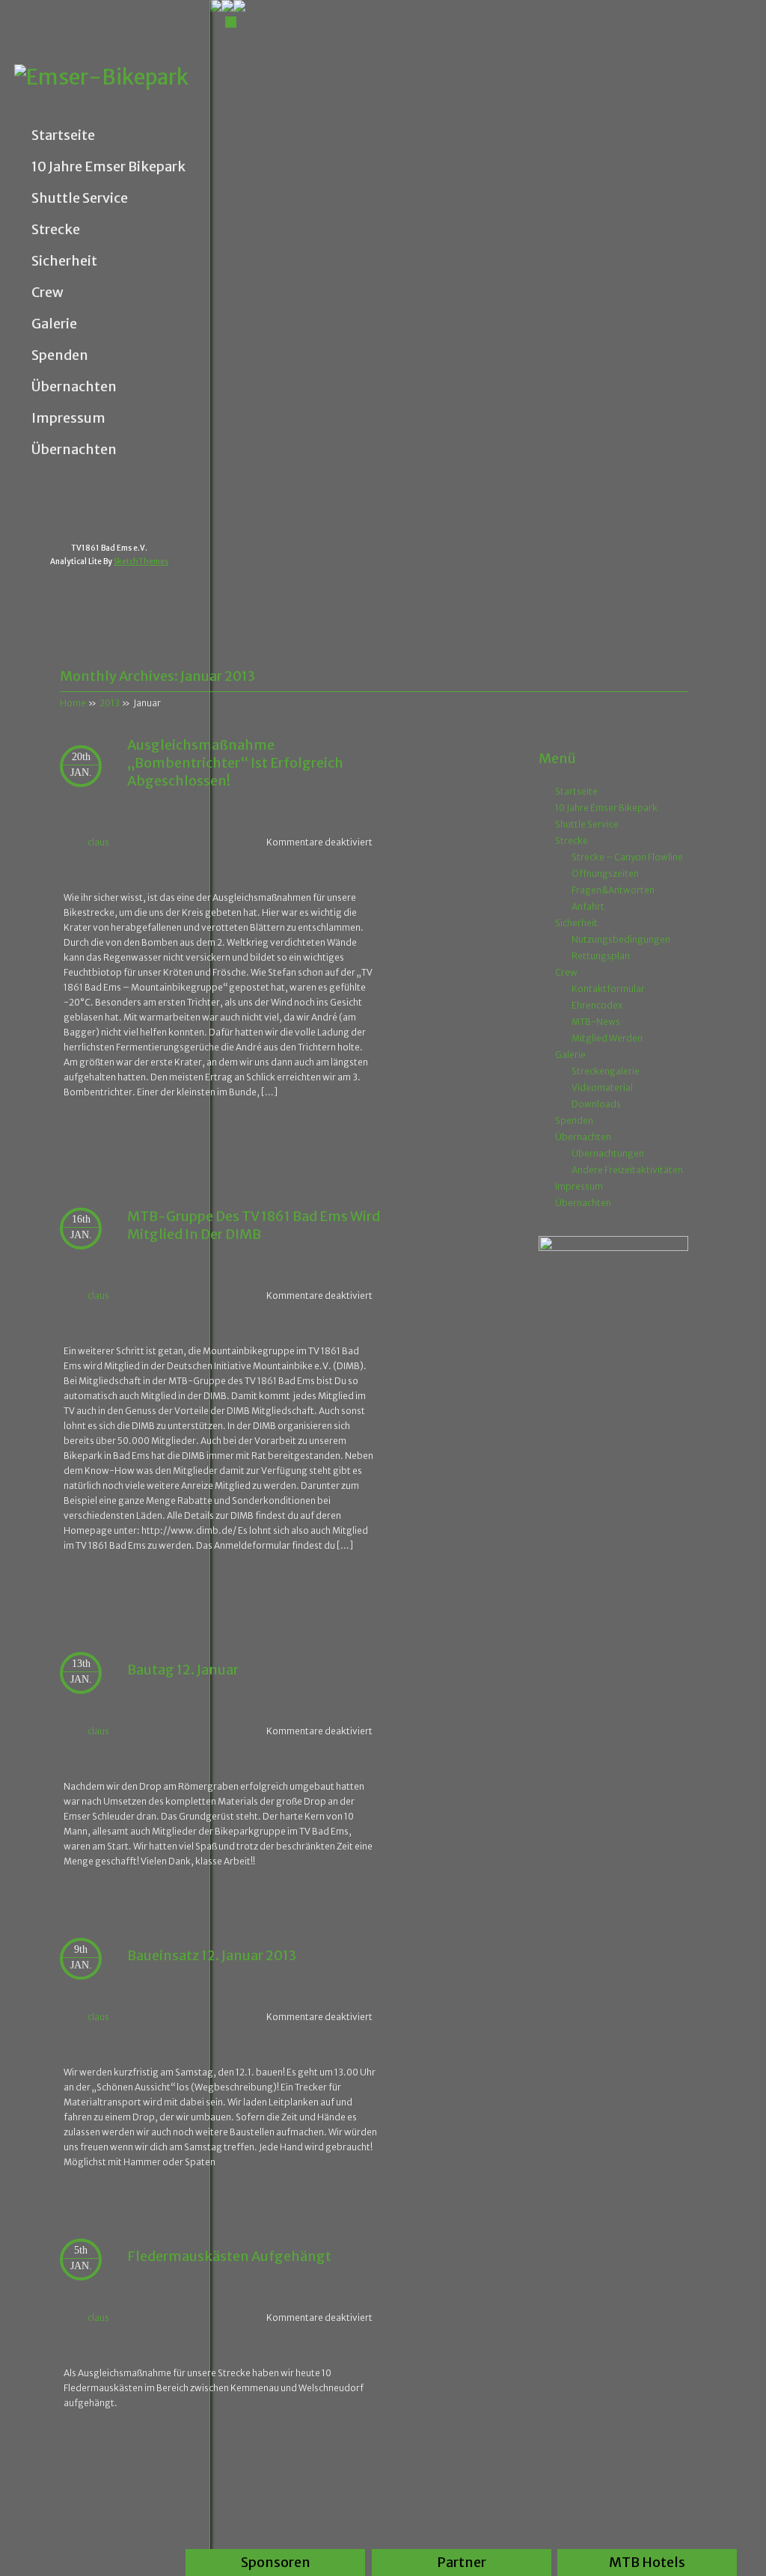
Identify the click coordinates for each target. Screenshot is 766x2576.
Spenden (60, 355)
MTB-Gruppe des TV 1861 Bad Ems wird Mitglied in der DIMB (254, 1225)
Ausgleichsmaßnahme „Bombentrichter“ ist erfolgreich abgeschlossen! (235, 763)
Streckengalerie (606, 1071)
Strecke (56, 230)
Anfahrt (588, 906)
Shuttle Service (80, 198)
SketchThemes (141, 562)
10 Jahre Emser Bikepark (108, 167)
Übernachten (74, 387)
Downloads (596, 1104)
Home (73, 703)
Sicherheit (64, 261)
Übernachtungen (608, 1153)
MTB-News (596, 1022)
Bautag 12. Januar (183, 1670)
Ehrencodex (597, 1005)
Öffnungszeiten (605, 874)
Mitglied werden (607, 1038)
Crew (48, 293)
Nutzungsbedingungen (621, 939)
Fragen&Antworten (613, 890)
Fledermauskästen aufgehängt (229, 2256)
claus (98, 842)
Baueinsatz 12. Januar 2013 (212, 1955)
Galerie (54, 324)
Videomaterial (602, 1087)
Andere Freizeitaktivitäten (627, 1170)
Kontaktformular (608, 989)
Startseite (63, 135)
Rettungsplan (601, 956)
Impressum (68, 418)
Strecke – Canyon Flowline (627, 857)
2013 (110, 703)
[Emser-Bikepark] (112, 77)
